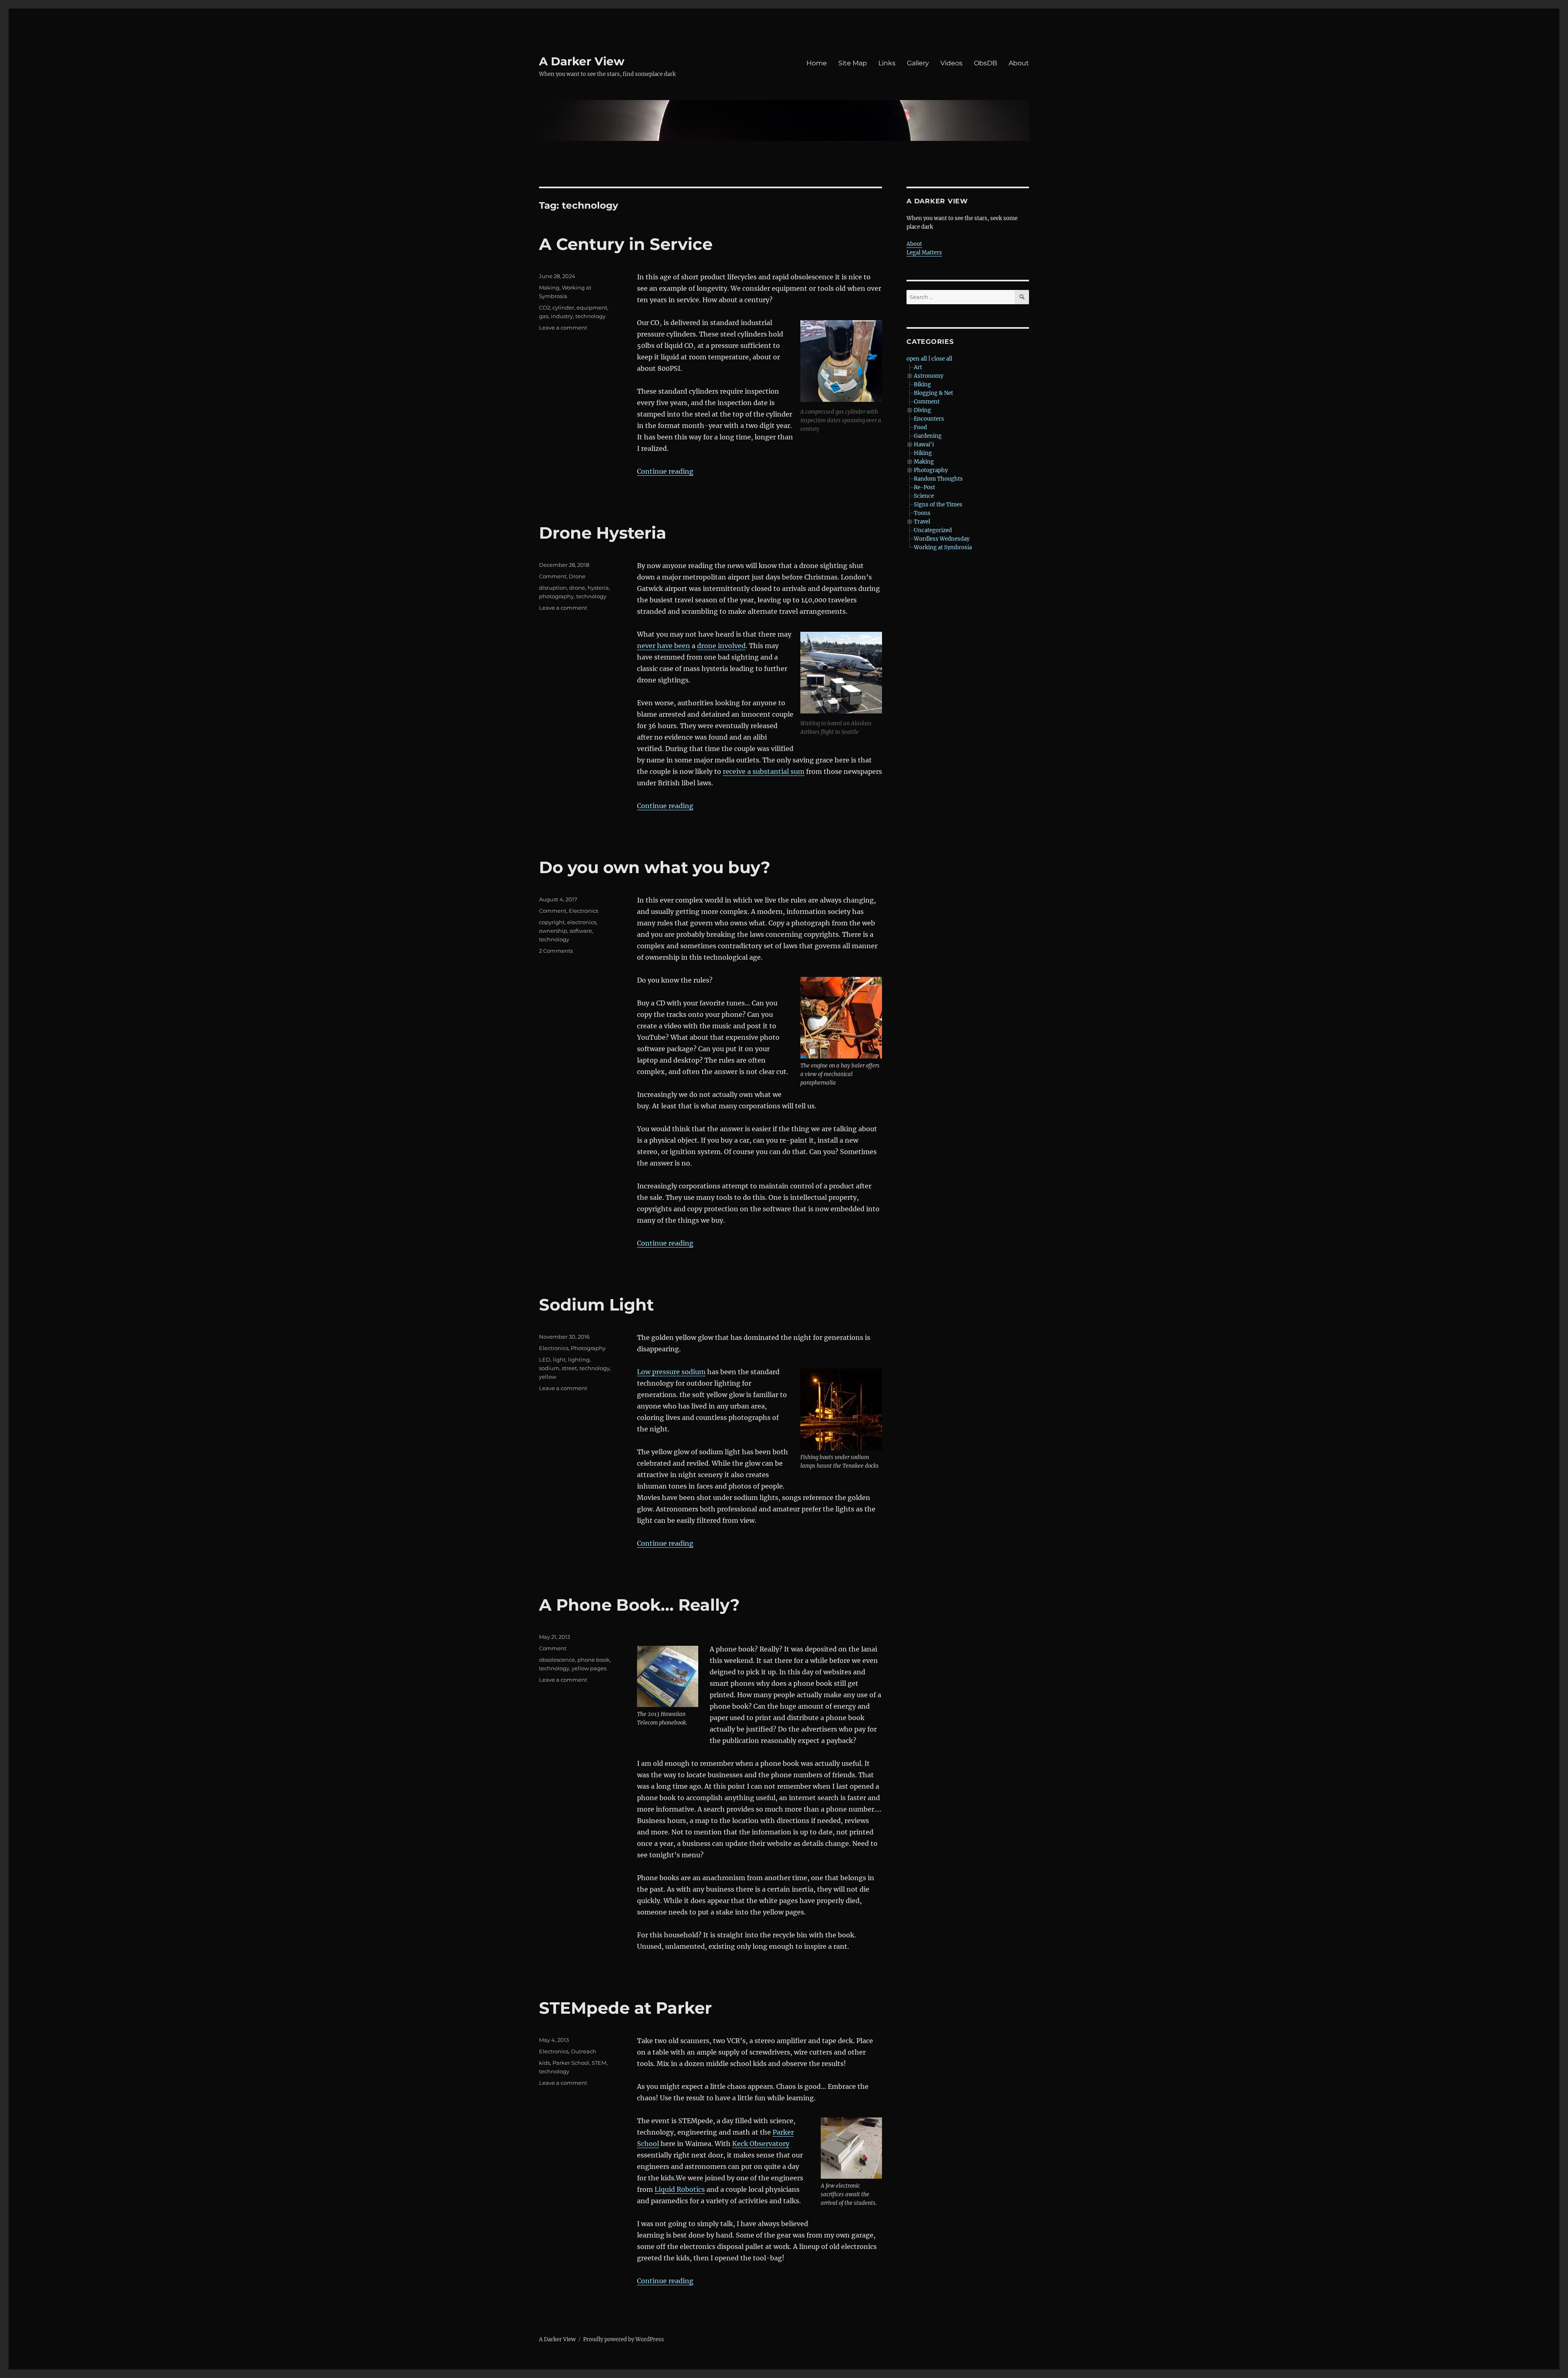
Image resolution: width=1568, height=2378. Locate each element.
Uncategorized (933, 530)
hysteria (598, 588)
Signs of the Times (938, 505)
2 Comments (556, 951)
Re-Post (924, 487)
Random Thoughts (938, 479)
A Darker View (582, 61)
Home (817, 63)
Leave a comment (563, 328)
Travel (922, 522)
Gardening (928, 436)
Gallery (918, 63)
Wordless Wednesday (942, 539)
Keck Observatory (761, 2144)
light (559, 1359)
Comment (553, 576)
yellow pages (589, 1668)
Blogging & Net (933, 393)
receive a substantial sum (764, 771)
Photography (588, 1348)
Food (920, 427)
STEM (599, 2063)
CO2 (545, 308)
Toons (922, 513)
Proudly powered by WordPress (624, 2339)
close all (942, 359)
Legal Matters (924, 253)
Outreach (584, 2051)
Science (924, 496)
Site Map (853, 63)
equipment (592, 308)
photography (556, 596)
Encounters (929, 419)
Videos (951, 63)
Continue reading (665, 471)
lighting (579, 1359)
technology (590, 316)
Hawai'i (924, 445)
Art (918, 367)
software (581, 931)
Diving (922, 410)
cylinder (563, 308)
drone (577, 588)
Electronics (584, 911)
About (1019, 63)
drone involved (721, 646)
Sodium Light (596, 1305)
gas (544, 316)
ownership (553, 931)
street (569, 1368)
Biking (922, 384)
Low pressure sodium (671, 1372)
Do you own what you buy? (655, 867)
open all (917, 359)
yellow (548, 1377)
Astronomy (929, 376)
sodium (549, 1368)
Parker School (571, 2063)
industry (562, 316)
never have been (664, 646)
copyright (552, 922)
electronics (582, 922)
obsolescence (557, 1660)
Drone (577, 576)
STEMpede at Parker (625, 2008)
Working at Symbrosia (943, 547)
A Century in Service (626, 244)
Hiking (923, 453)
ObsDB (986, 63)
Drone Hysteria (603, 533)
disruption (553, 588)
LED (545, 1359)
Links (887, 63)
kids (545, 2063)
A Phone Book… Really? (639, 1605)
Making (549, 287)
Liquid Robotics (680, 2189)
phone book (594, 1660)
